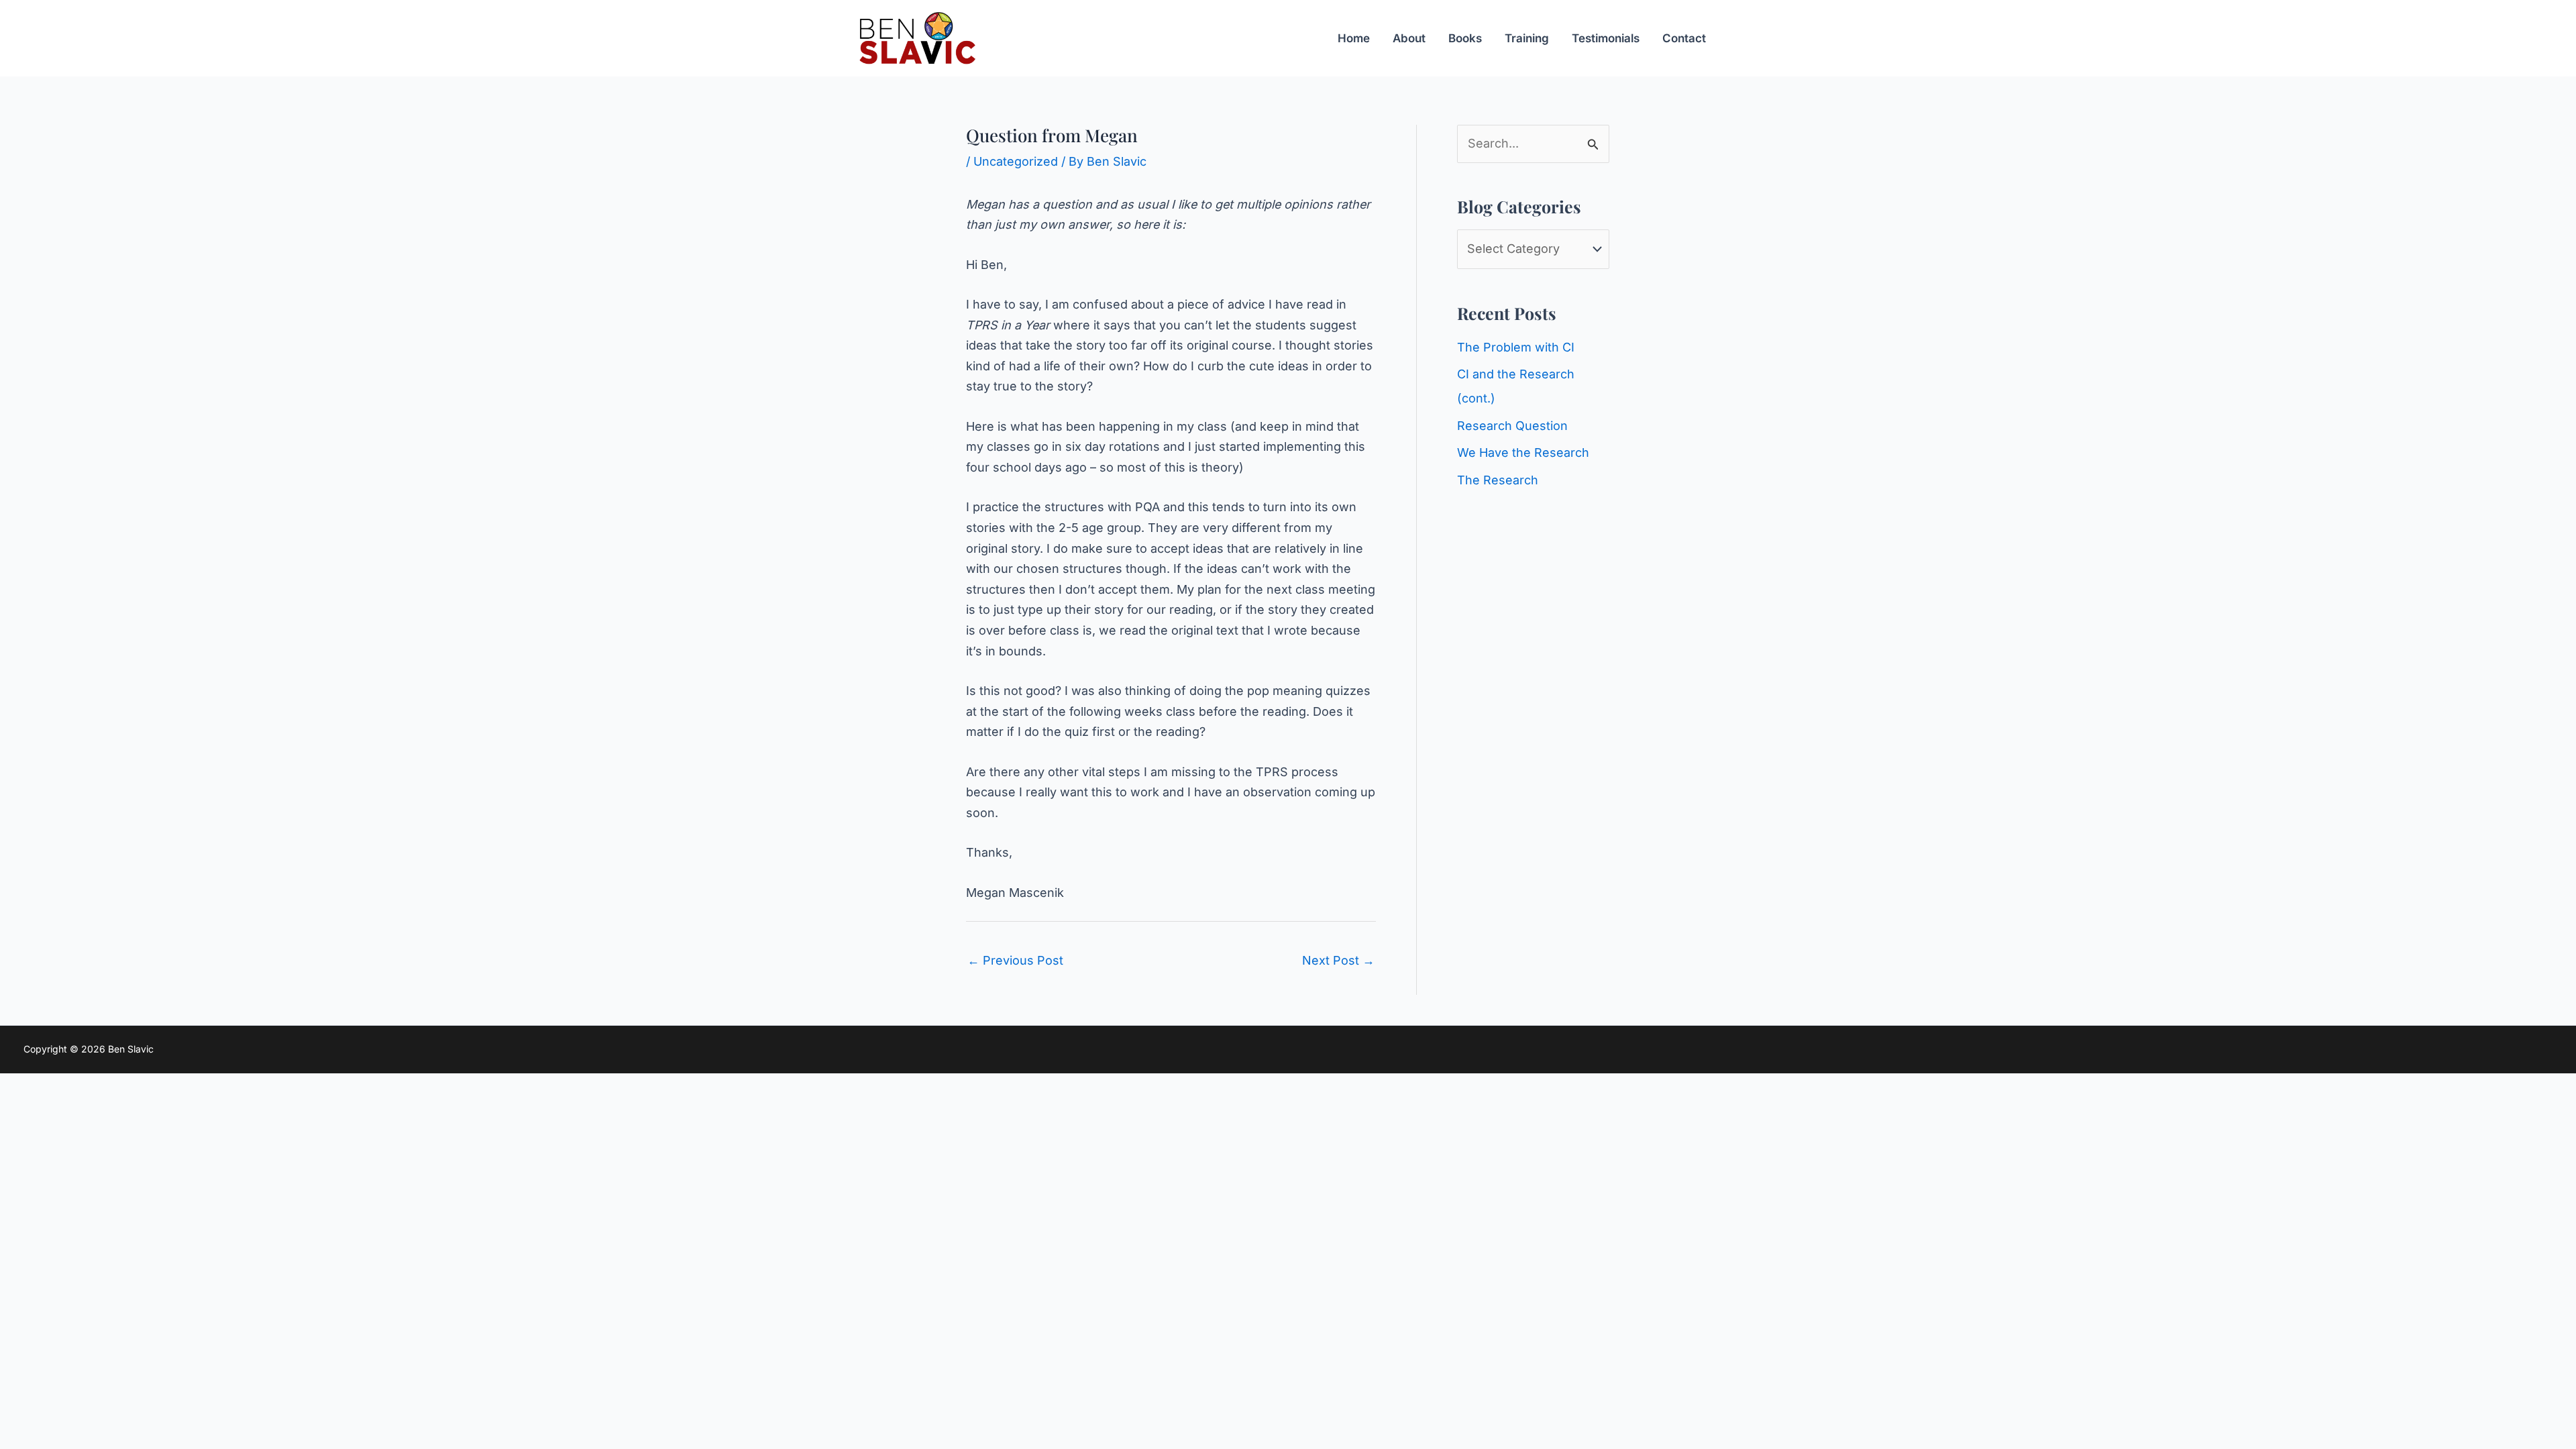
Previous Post (1015, 960)
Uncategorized (1016, 161)
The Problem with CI (1516, 347)
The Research (1498, 480)
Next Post (1338, 960)
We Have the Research (1523, 452)
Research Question (1512, 426)
